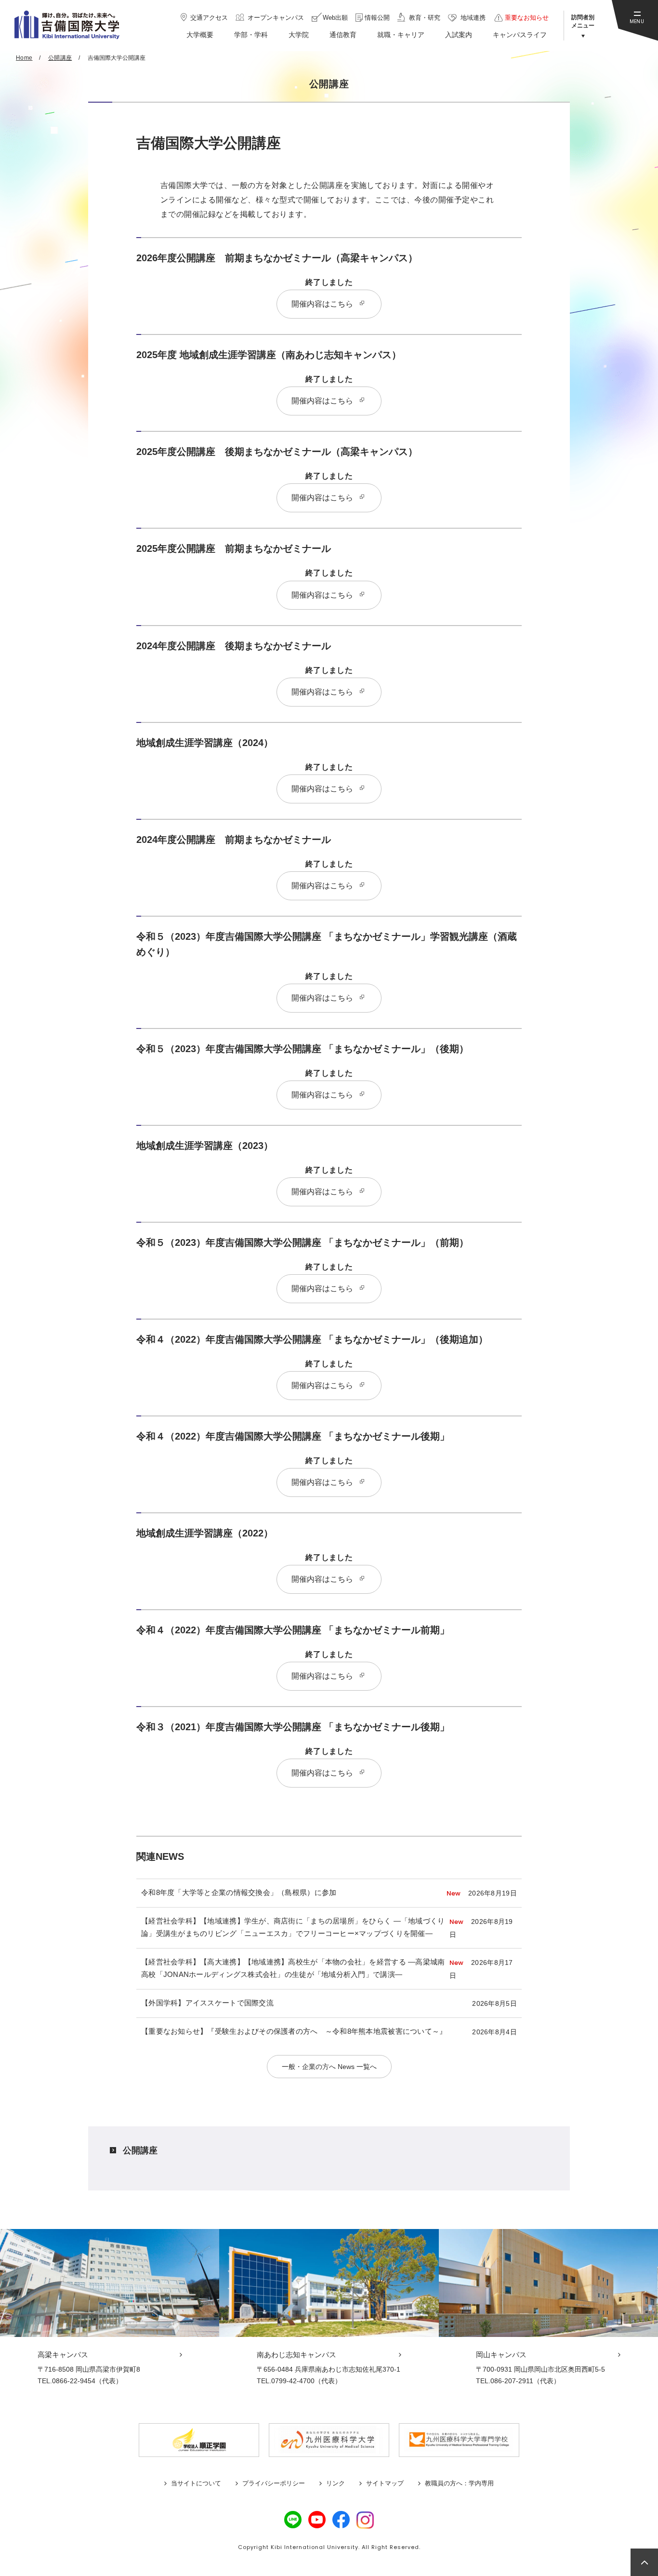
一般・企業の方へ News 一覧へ (329, 2067)
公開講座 (140, 2150)
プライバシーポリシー (274, 2483)
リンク (336, 2483)
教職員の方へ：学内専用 (459, 2483)
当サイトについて (196, 2483)
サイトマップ (385, 2483)
